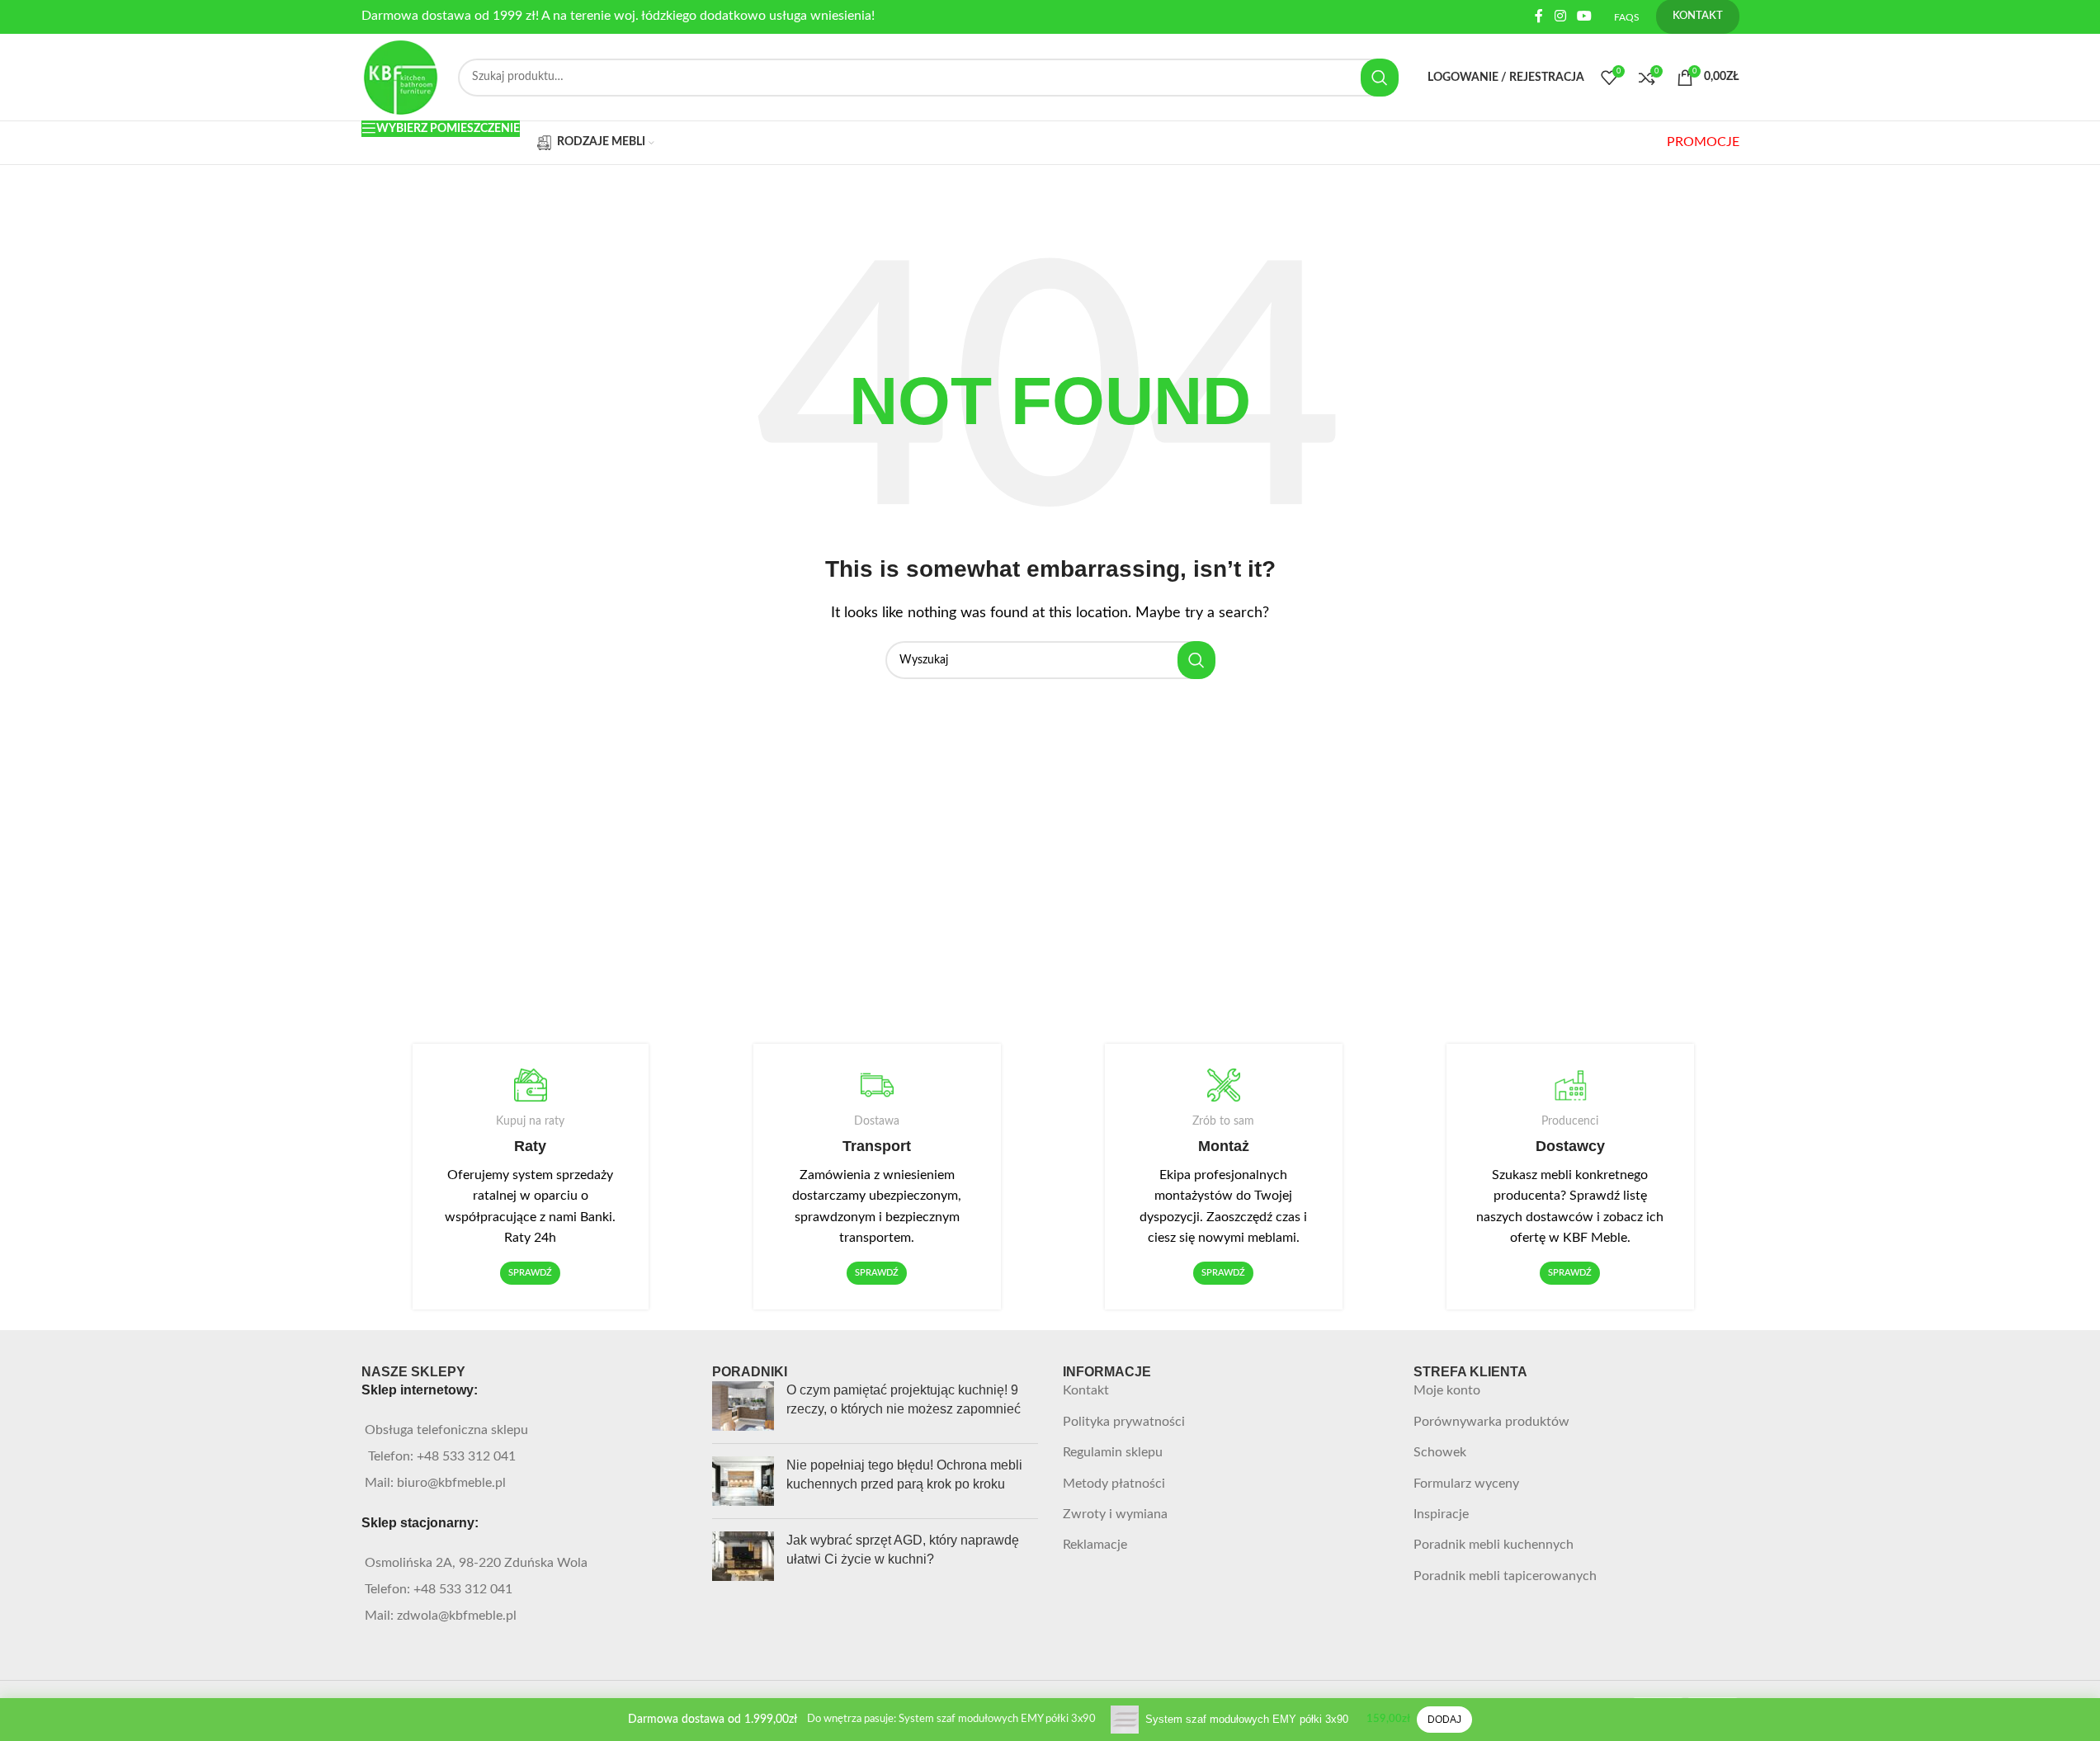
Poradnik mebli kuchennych (1494, 1545)
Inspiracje (1441, 1514)
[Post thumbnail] (743, 1406)
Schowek (1440, 1452)
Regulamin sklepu (1113, 1452)
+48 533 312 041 (466, 1456)
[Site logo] (402, 77)
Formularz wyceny (1466, 1484)
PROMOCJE (1703, 142)
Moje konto (1447, 1390)
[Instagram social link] (1560, 16)
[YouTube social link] (1584, 16)
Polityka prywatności (1124, 1422)
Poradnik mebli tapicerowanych (1505, 1576)
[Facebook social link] (1539, 16)
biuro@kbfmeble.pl (451, 1483)
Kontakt (1086, 1390)
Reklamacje (1095, 1545)
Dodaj (1444, 1720)
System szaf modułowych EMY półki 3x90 (1247, 1719)
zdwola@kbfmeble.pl (457, 1616)
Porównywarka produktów (1491, 1422)
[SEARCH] (1380, 78)
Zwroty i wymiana (1115, 1514)
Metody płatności (1114, 1484)
